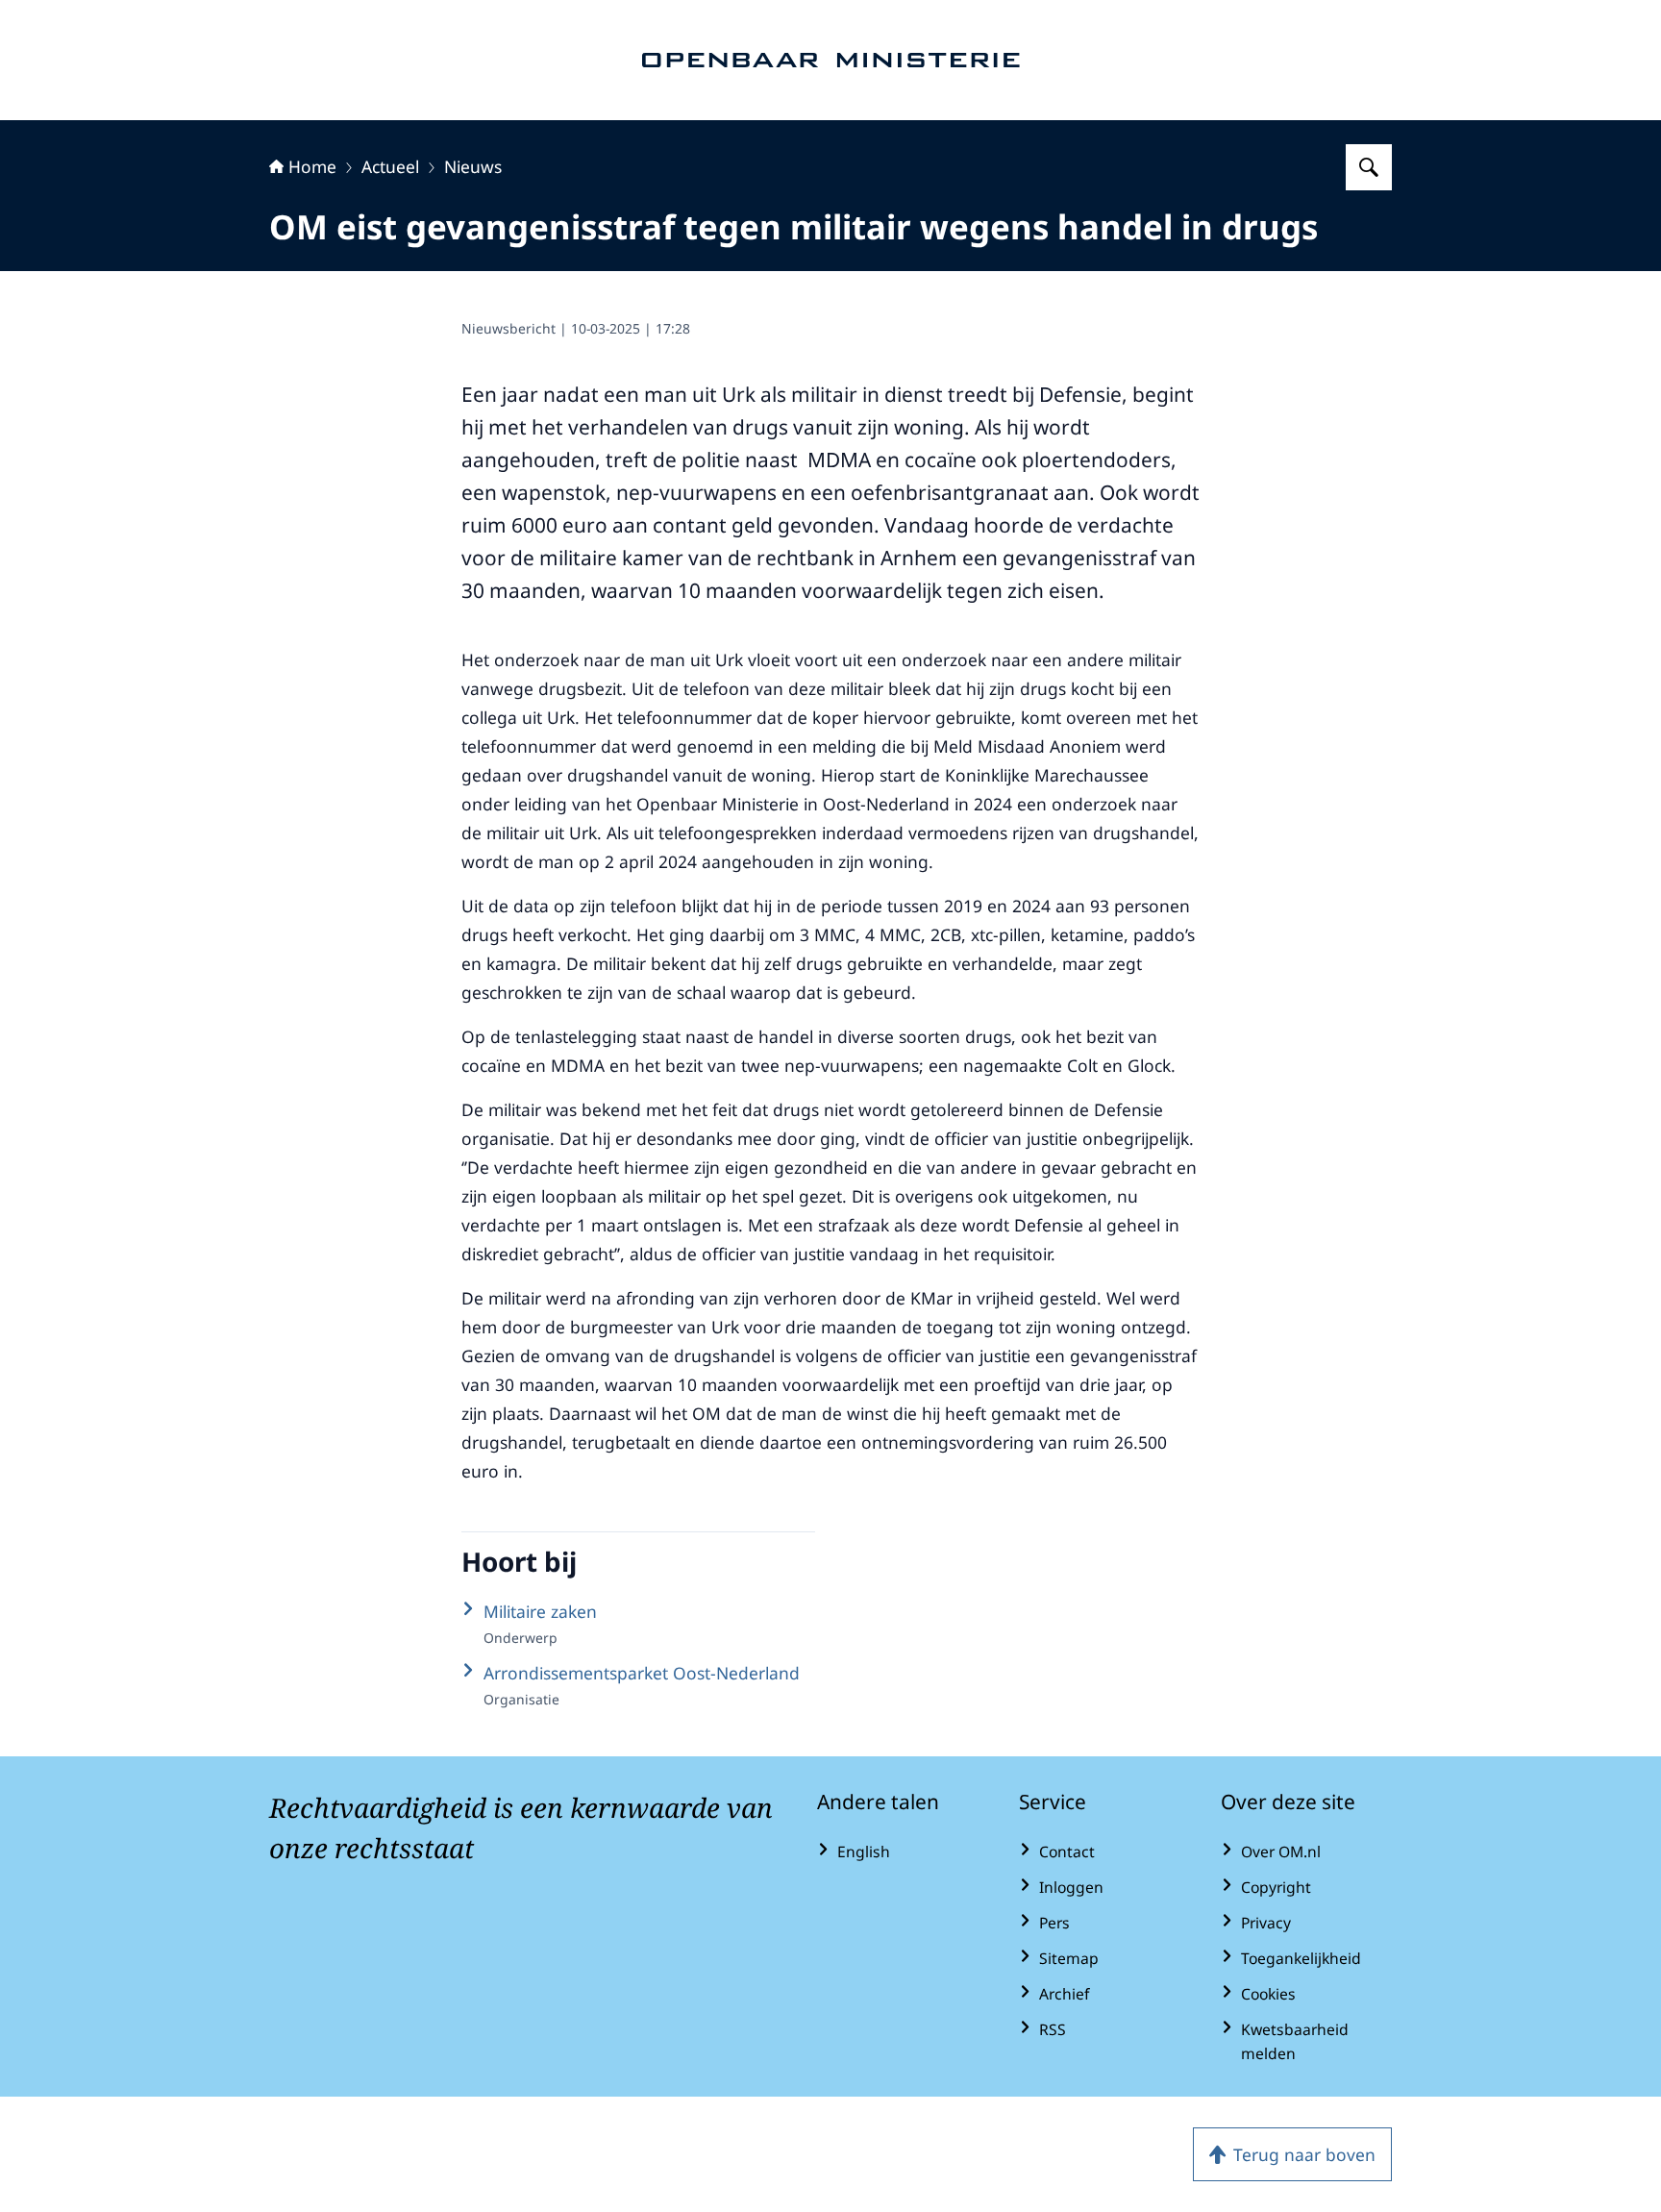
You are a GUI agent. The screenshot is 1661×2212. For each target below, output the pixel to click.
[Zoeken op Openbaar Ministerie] (1369, 167)
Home (312, 166)
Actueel (390, 166)
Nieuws (473, 166)
